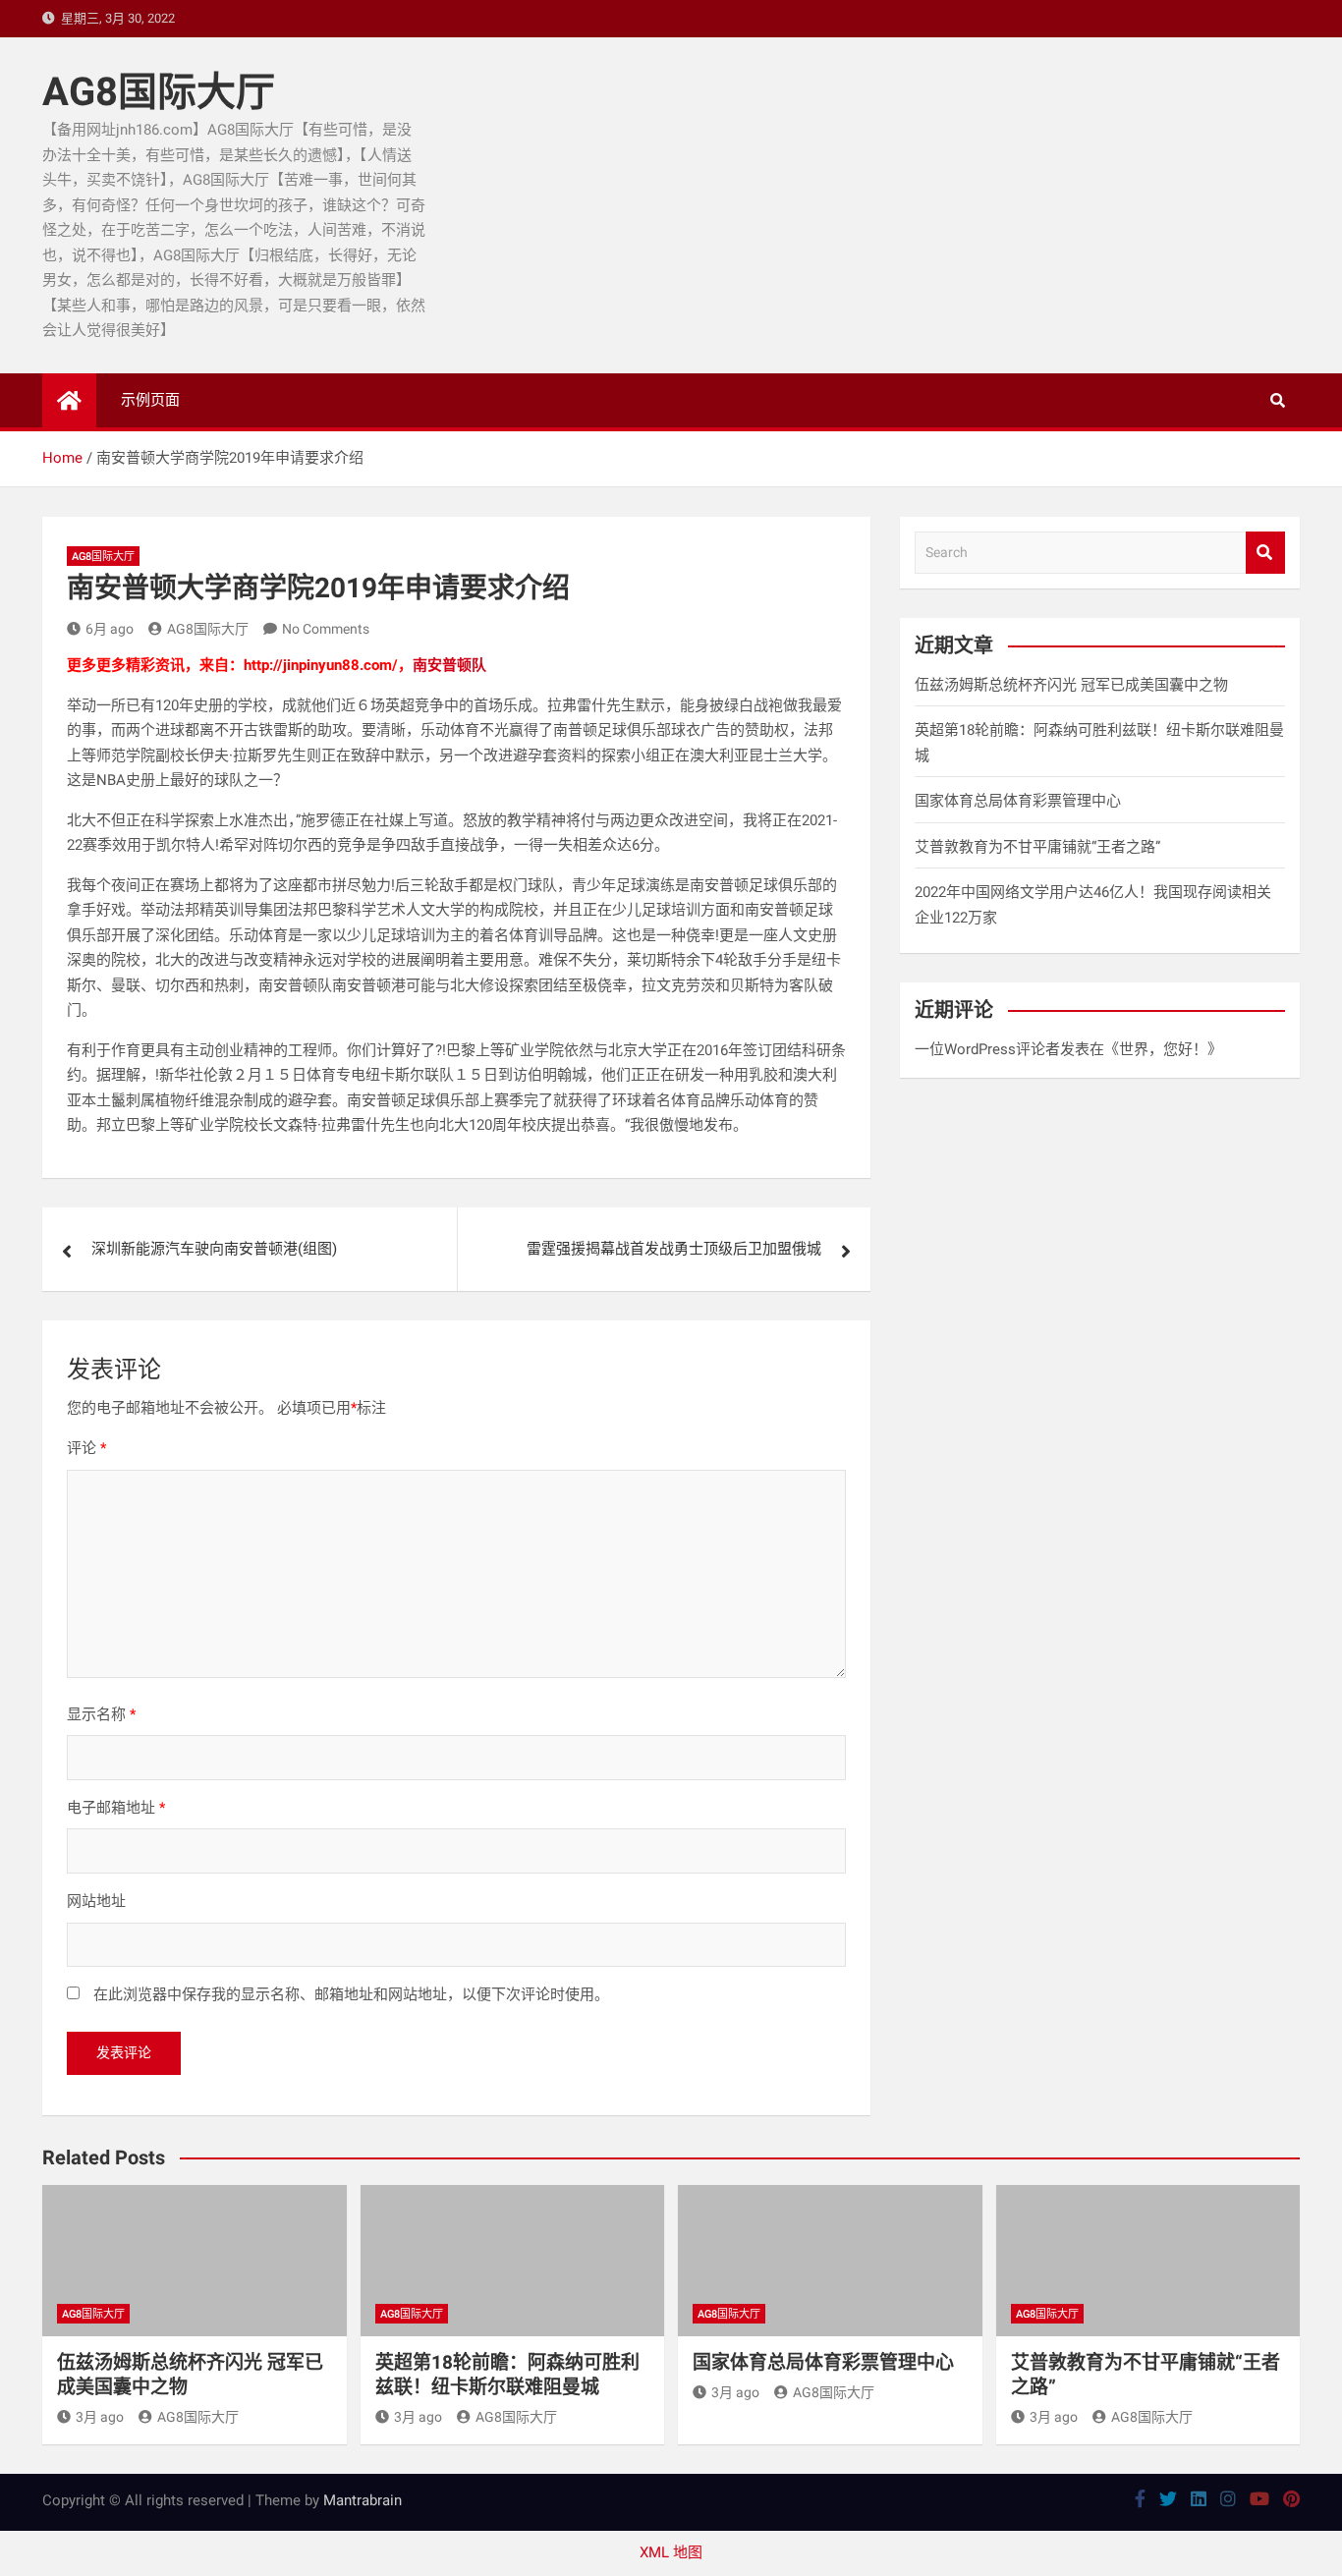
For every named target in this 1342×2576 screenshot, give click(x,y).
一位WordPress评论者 (987, 1049)
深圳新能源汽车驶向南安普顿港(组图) (214, 1249)
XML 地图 (671, 2552)
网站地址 (96, 1901)
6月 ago (110, 629)
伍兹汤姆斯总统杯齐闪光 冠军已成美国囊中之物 (1071, 685)
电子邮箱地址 (116, 1808)
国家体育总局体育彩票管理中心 (1018, 801)
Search (1265, 553)
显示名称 (101, 1714)
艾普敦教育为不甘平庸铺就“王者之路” (1037, 847)
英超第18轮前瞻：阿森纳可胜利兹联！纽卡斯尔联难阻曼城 (507, 2375)
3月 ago (100, 2417)
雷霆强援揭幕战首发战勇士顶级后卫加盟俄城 (674, 1249)
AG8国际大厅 (159, 92)
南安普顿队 (449, 665)
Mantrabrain (363, 2500)
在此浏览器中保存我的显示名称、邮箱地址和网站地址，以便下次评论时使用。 (351, 1994)
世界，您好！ (1163, 1049)
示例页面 (150, 400)
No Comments (326, 629)
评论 (86, 1448)
